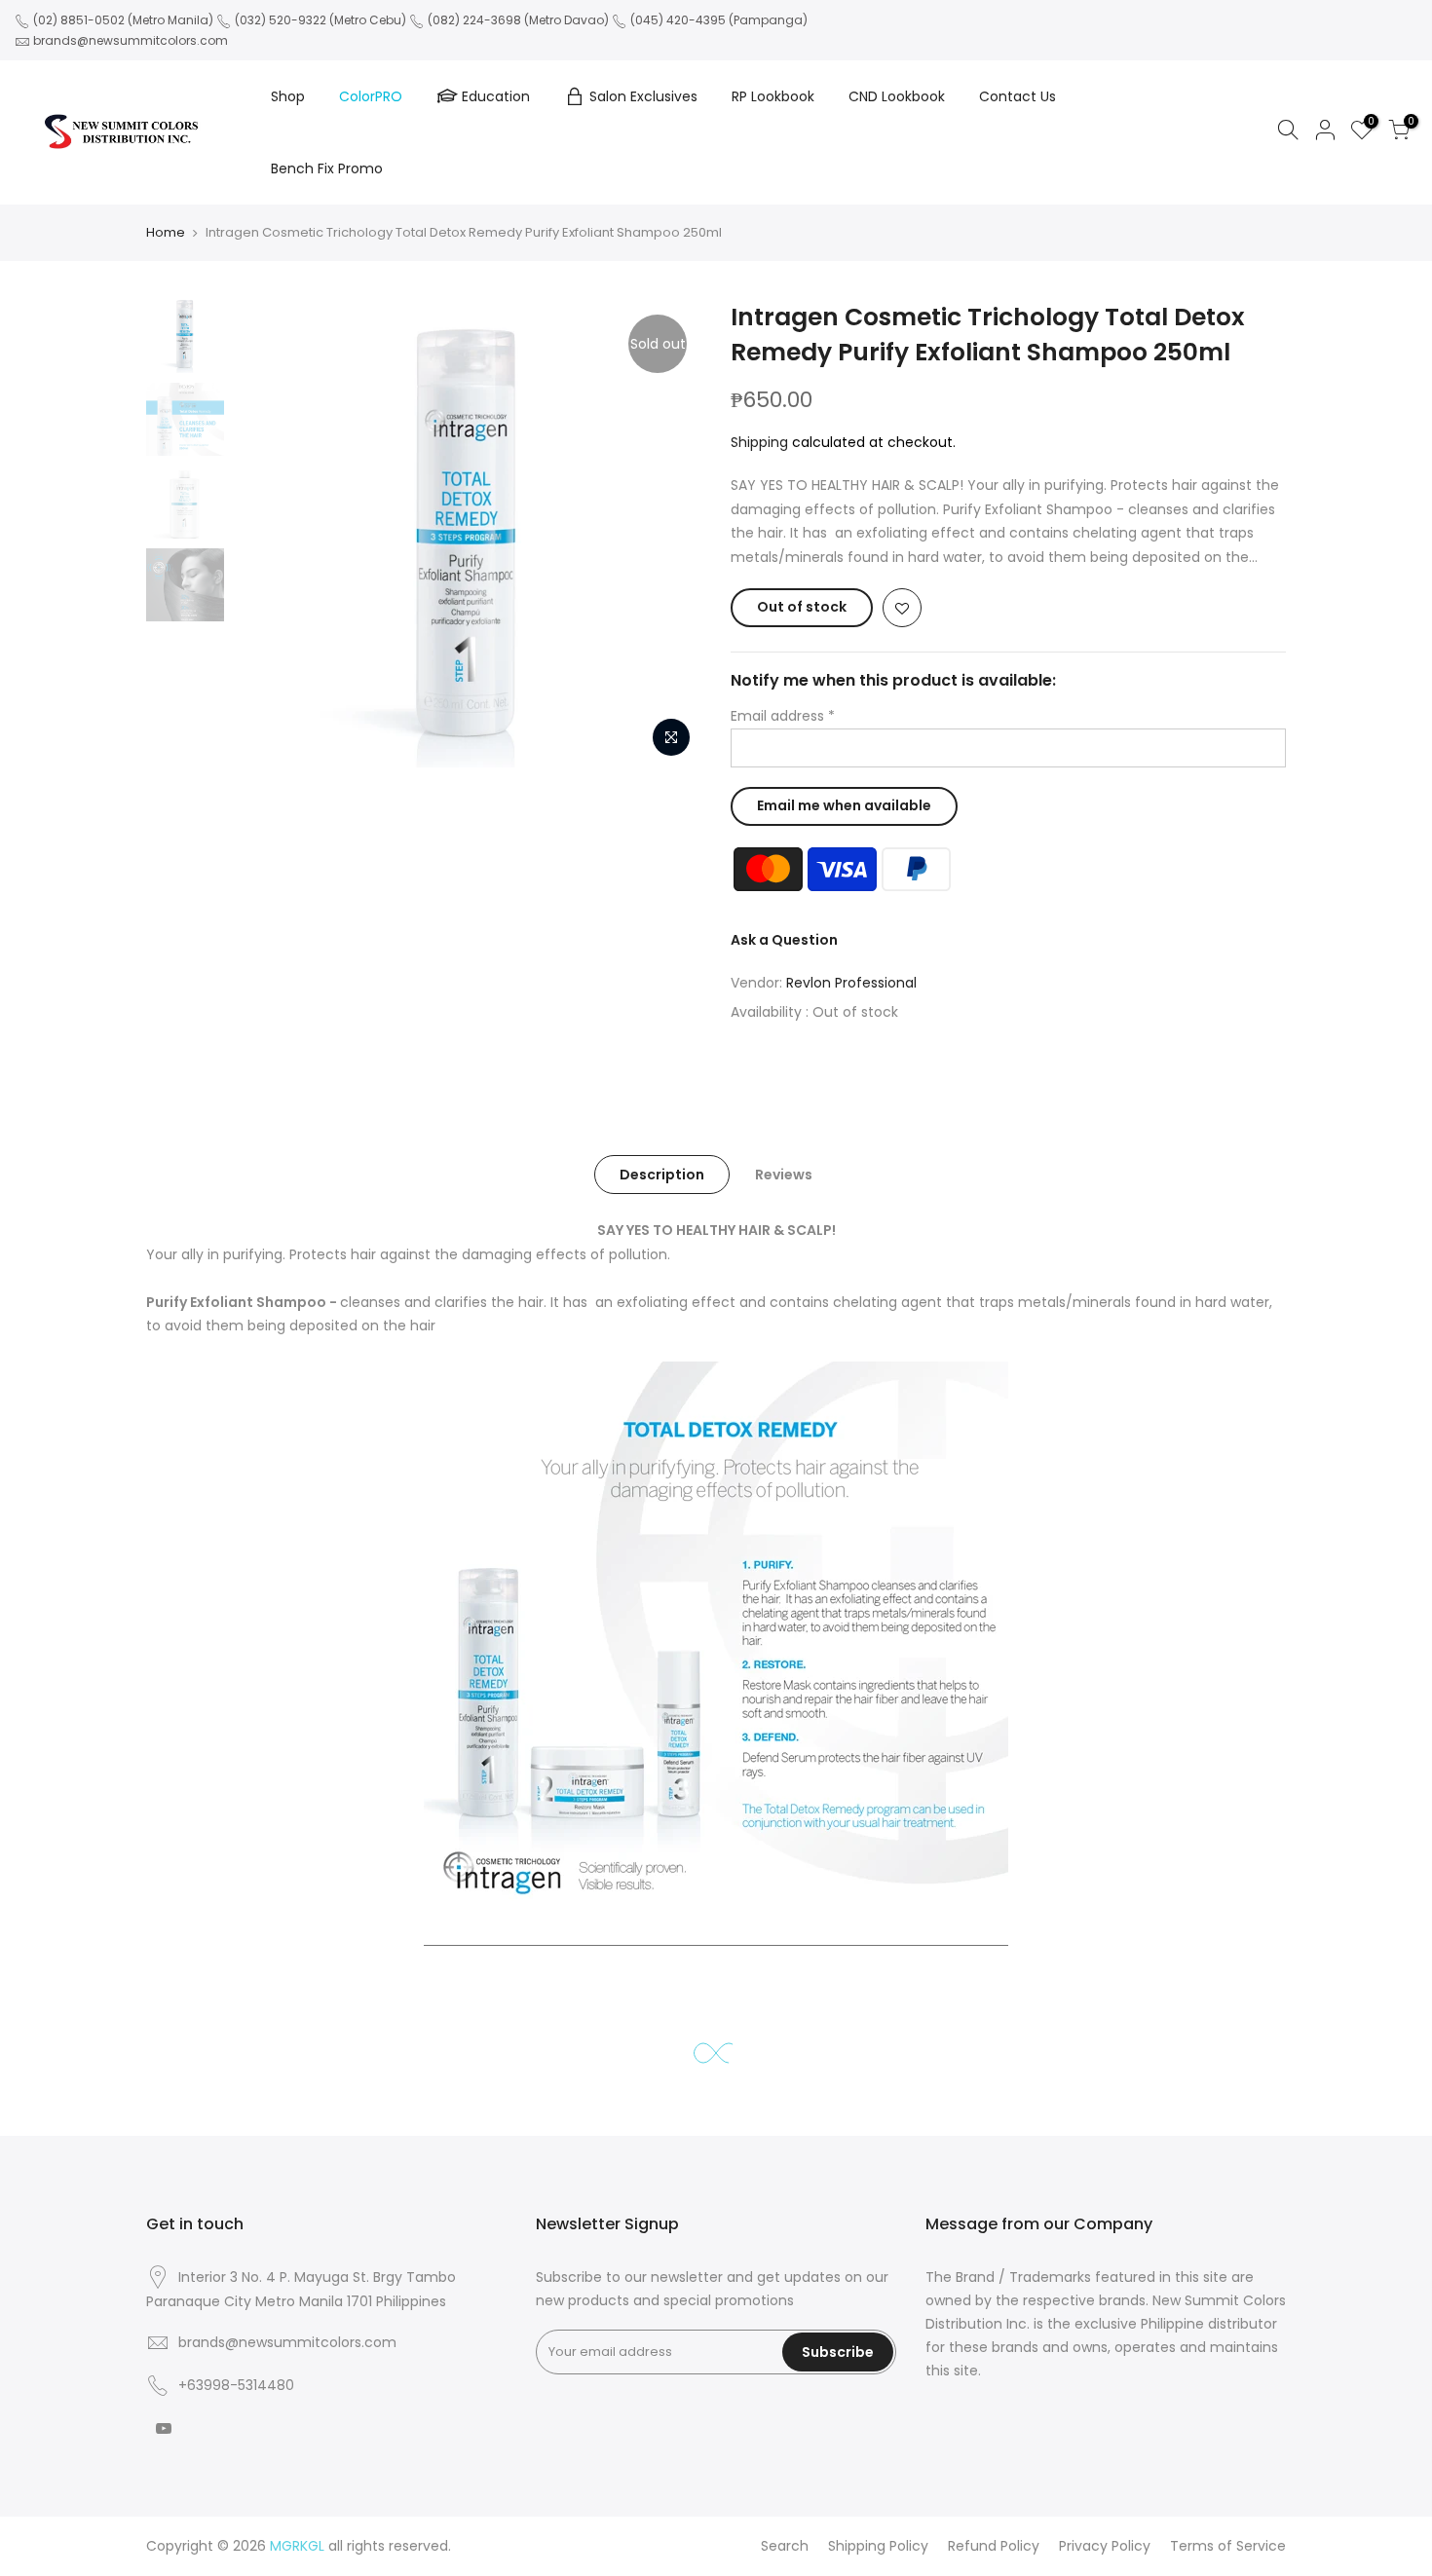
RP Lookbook (773, 96)
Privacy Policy (1105, 2546)
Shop (288, 96)
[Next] (667, 534)
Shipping (759, 442)
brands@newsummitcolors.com (131, 40)
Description (662, 1175)
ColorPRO (371, 96)
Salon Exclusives (643, 96)
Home (166, 232)
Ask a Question (784, 940)
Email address (783, 716)
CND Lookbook (897, 96)
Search (785, 2546)
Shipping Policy (878, 2546)
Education (496, 96)
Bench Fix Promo (327, 168)
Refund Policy (994, 2546)
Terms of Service (1228, 2546)
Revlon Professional (851, 983)
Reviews (784, 1175)
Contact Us (1017, 96)
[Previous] (268, 534)
